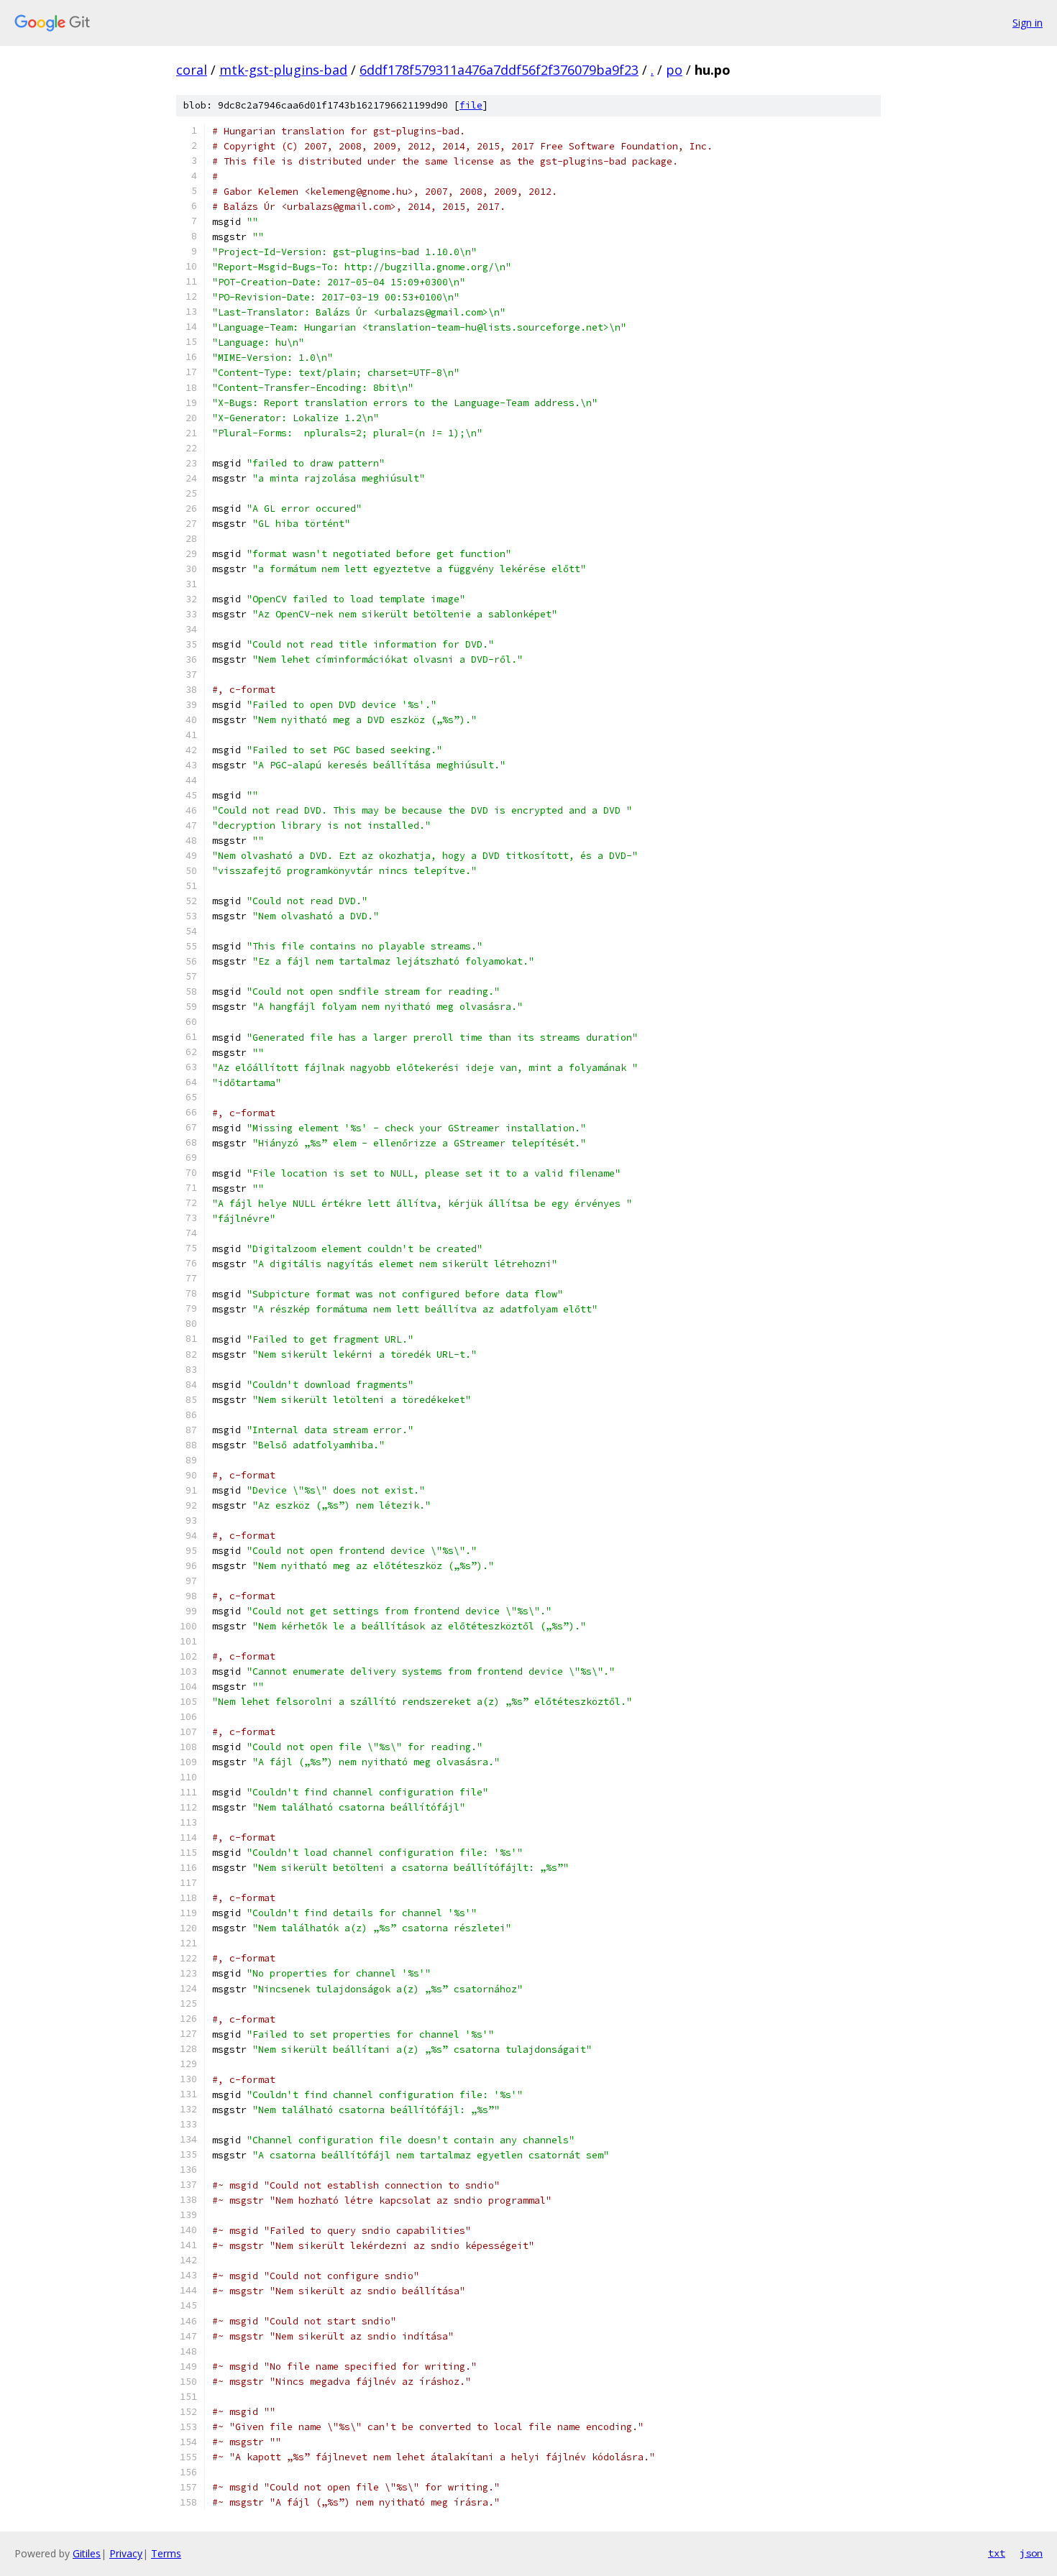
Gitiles (87, 2553)
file (471, 105)
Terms (166, 2553)
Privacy (126, 2553)
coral (192, 70)
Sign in (1028, 23)
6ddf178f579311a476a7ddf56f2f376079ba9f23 (499, 70)
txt (997, 2553)
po (674, 70)
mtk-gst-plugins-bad (283, 70)
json (1031, 2553)
